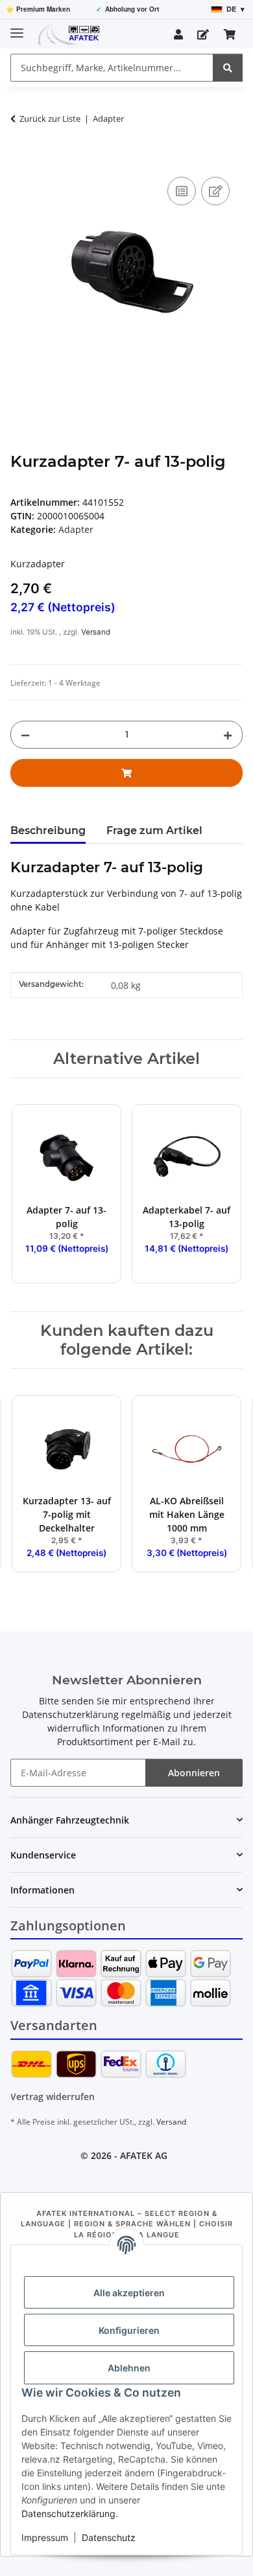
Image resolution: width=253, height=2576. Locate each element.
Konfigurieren (129, 2330)
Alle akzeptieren (129, 2293)
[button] (178, 34)
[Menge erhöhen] (228, 735)
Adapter (76, 529)
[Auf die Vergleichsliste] (182, 191)
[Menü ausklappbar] (17, 28)
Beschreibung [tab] (48, 830)
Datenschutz (109, 2537)
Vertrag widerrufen (53, 2096)
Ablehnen (129, 2368)
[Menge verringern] (25, 735)
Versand (96, 632)
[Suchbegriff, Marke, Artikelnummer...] (228, 68)
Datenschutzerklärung (68, 2514)
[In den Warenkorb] (21, 159)
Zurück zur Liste (50, 119)
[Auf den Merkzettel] (215, 191)
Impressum (45, 2537)
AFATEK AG (144, 2155)
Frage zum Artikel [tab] (154, 830)
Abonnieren (194, 1773)
